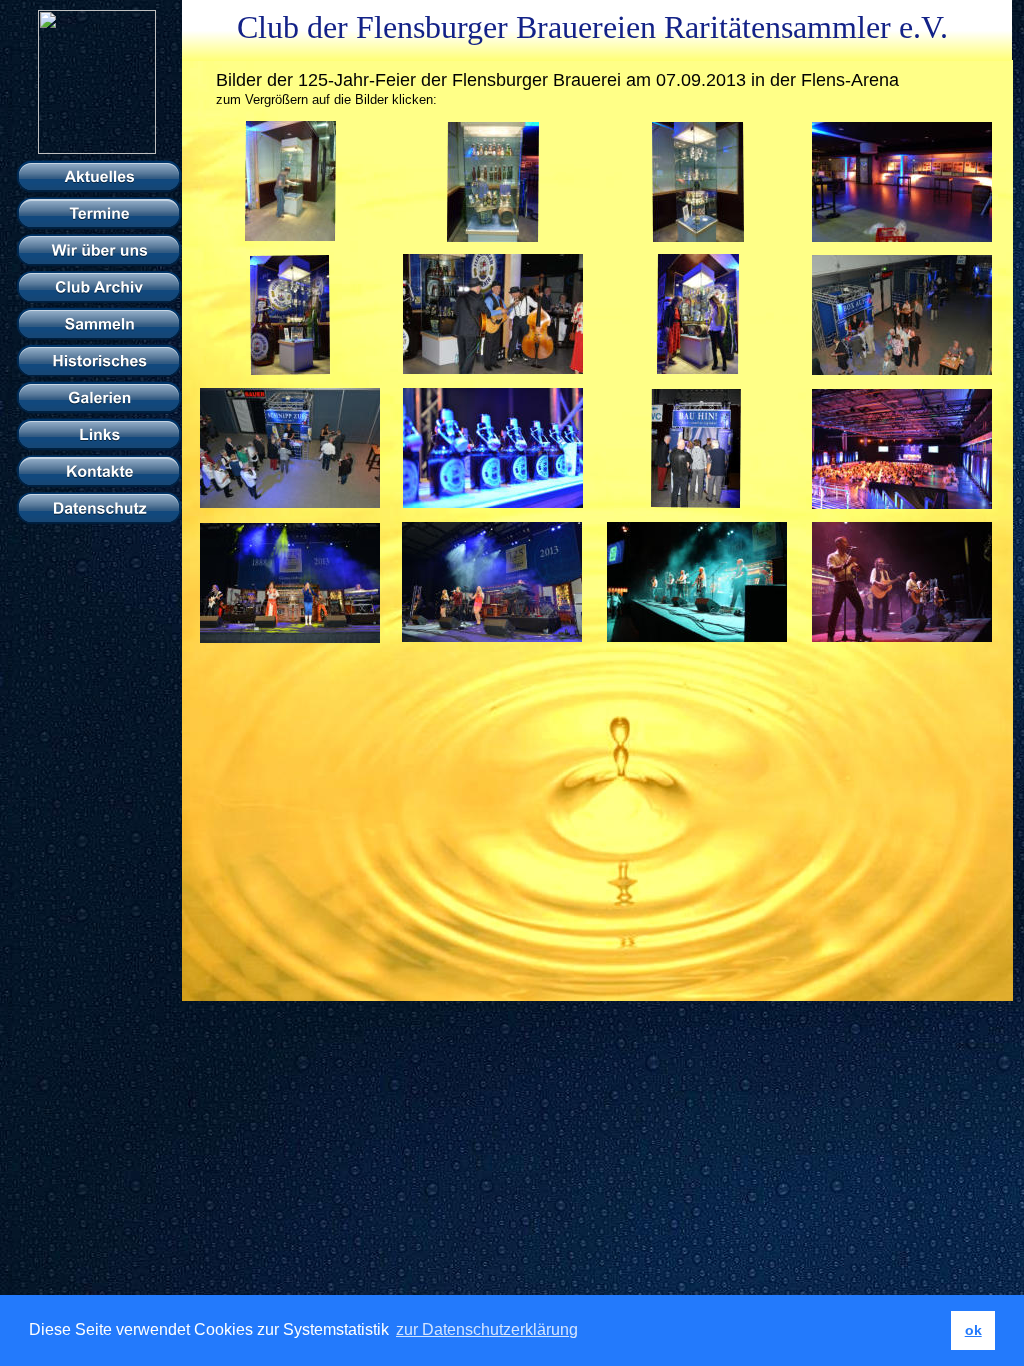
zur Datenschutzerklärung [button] (487, 1329)
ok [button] (973, 1330)
